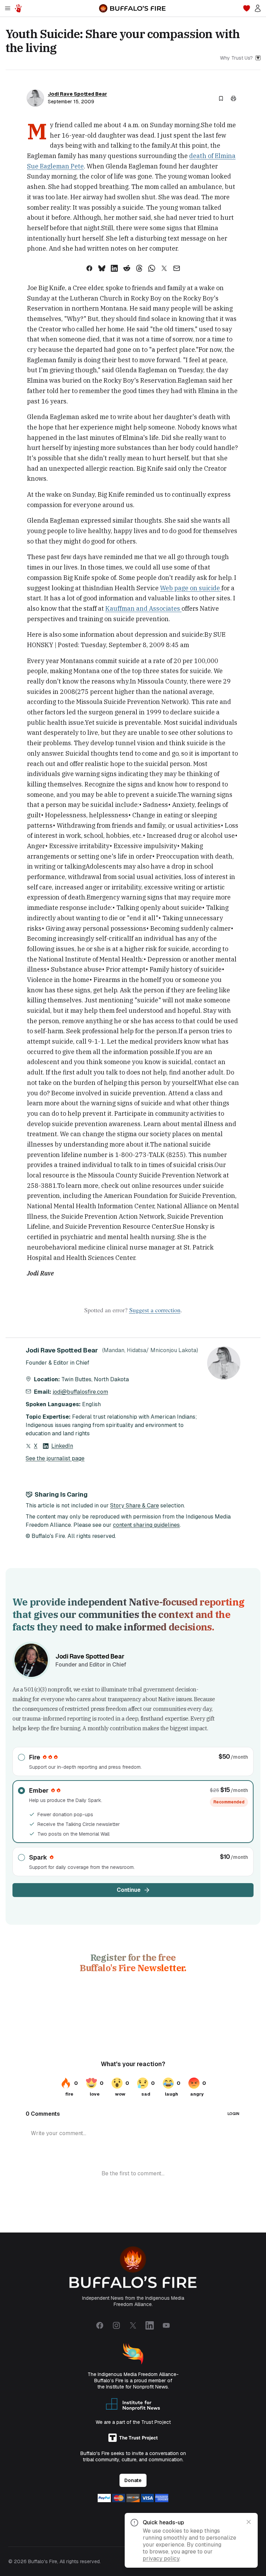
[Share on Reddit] (127, 268)
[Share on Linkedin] (114, 268)
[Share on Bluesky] (102, 268)
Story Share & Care (135, 1505)
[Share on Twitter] (164, 268)
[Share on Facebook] (89, 268)
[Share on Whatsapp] (152, 268)
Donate (133, 2480)
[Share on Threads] (139, 268)
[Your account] (258, 8)
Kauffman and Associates (143, 608)
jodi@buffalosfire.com (80, 1392)
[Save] (221, 98)
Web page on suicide (191, 588)
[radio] (133, 1761)
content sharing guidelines (146, 1525)
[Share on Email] (177, 268)
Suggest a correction (155, 1310)
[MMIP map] (18, 8)
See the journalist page (55, 1458)
